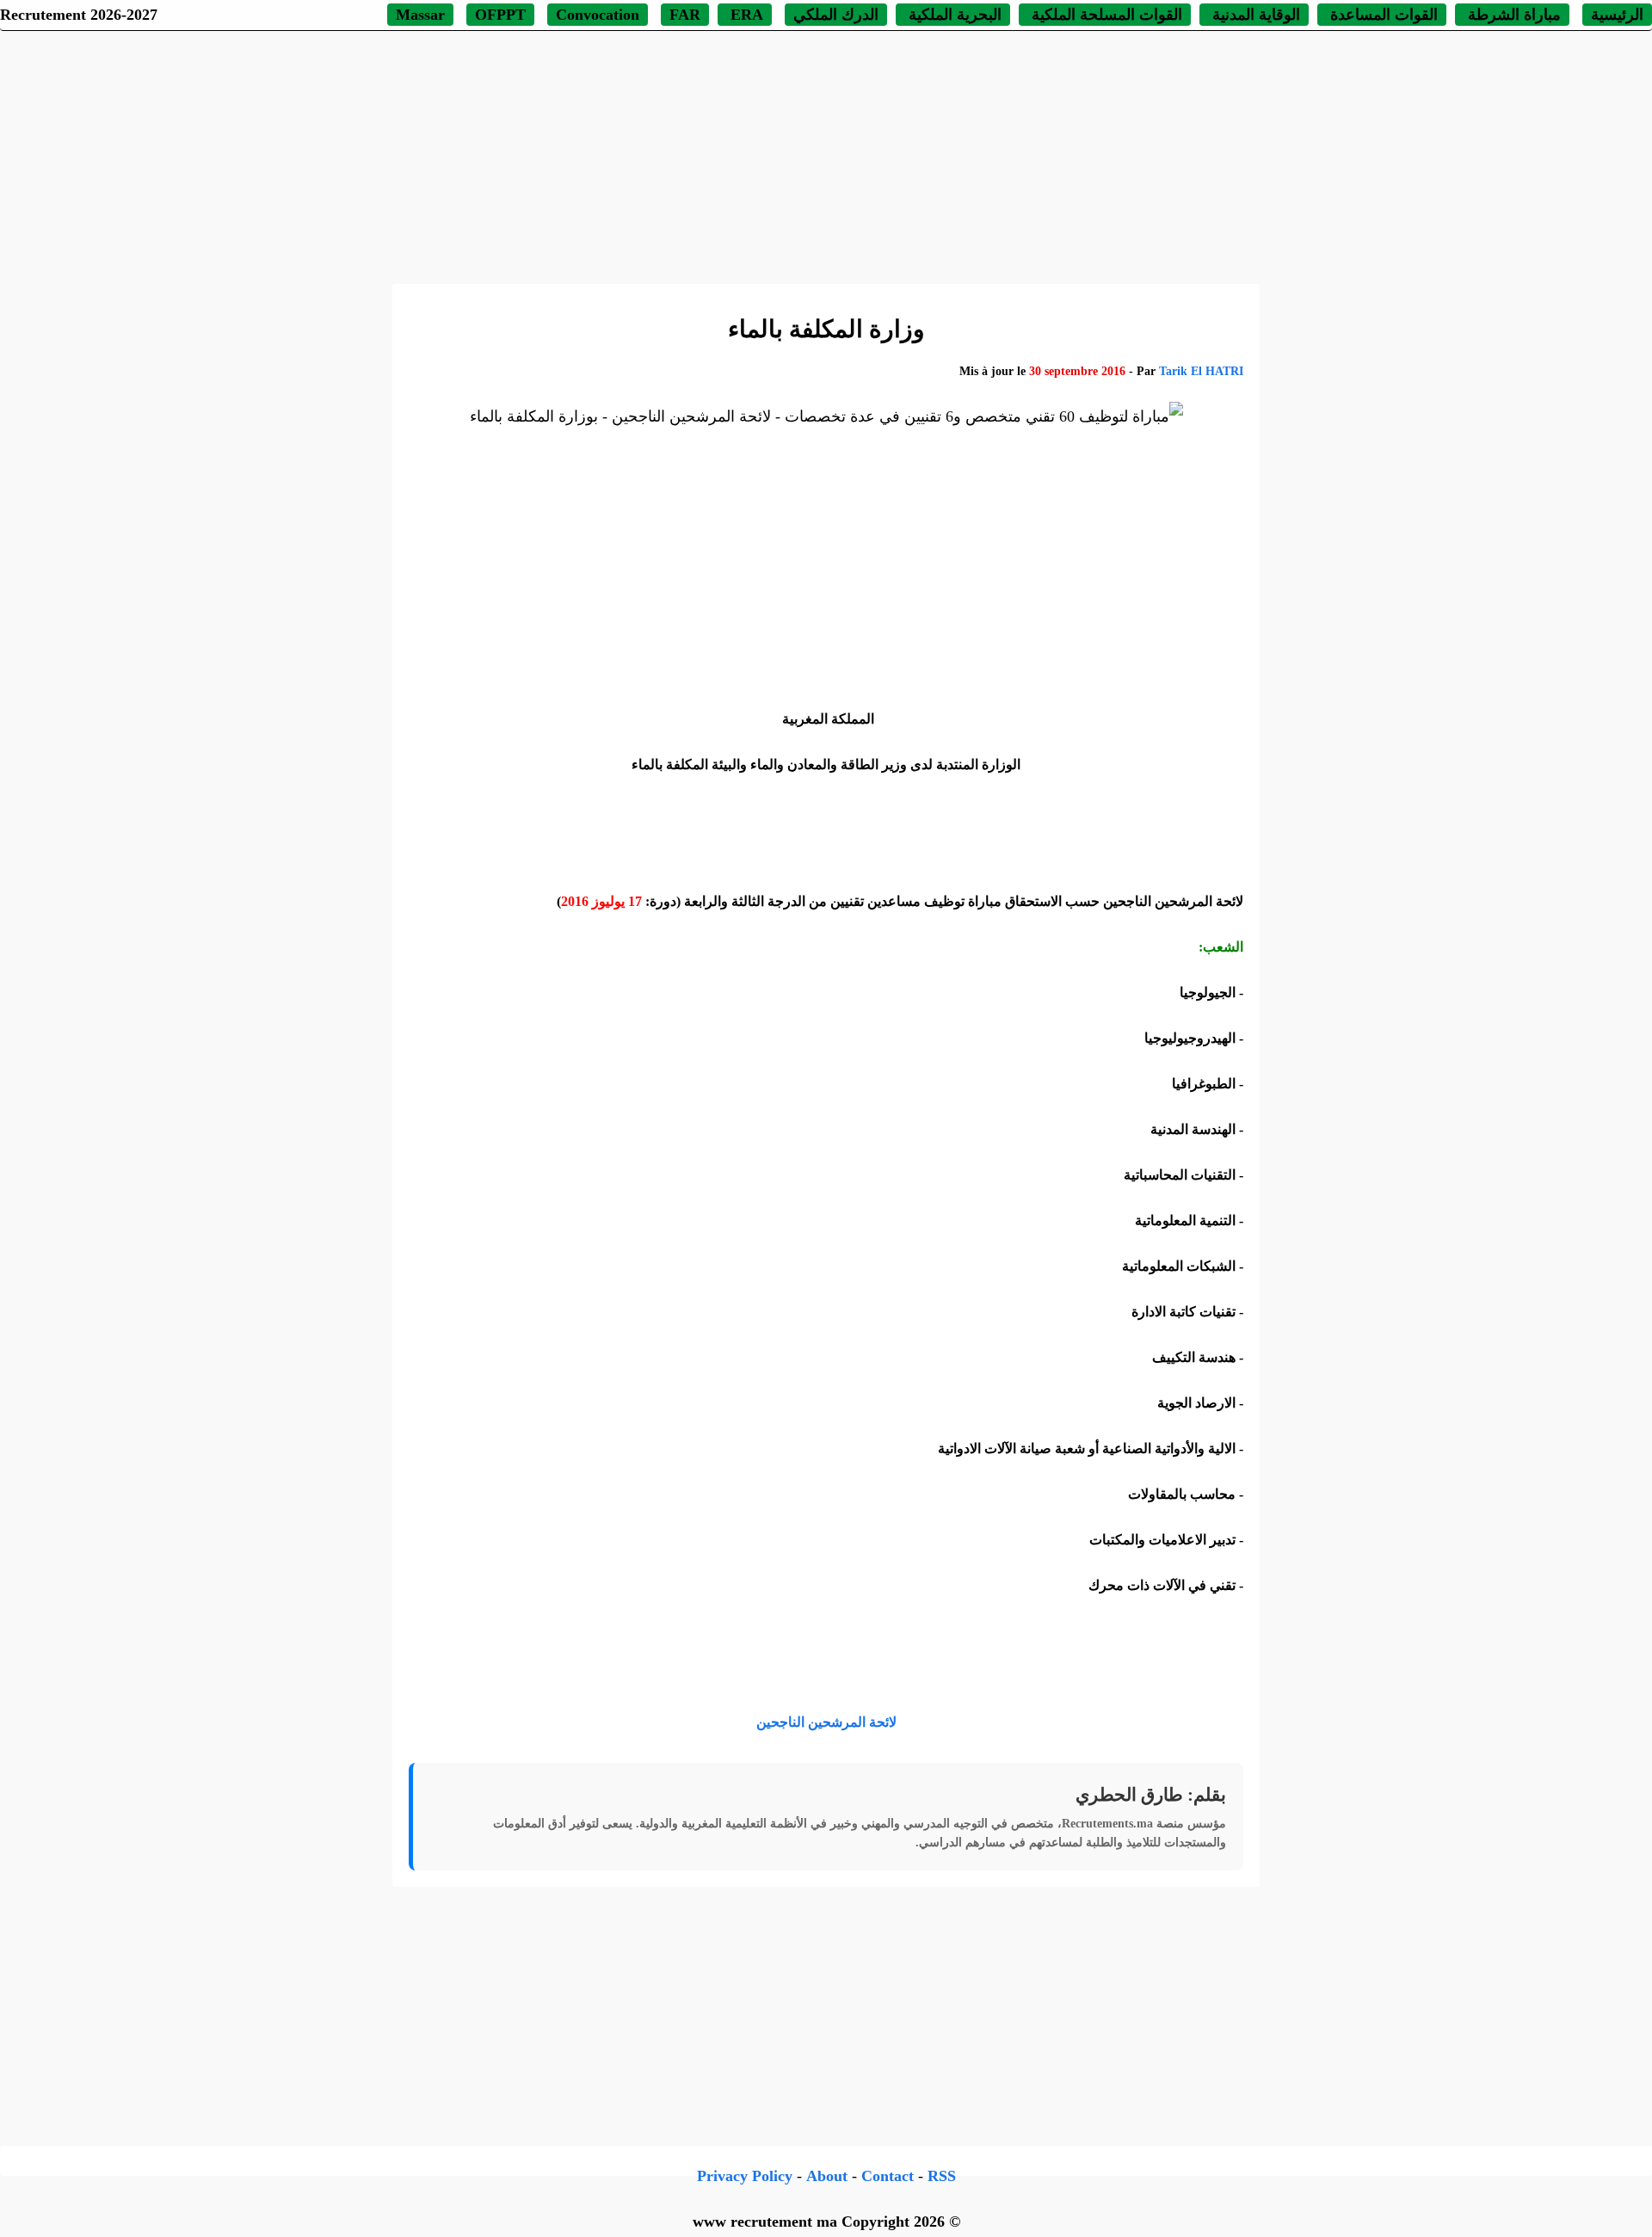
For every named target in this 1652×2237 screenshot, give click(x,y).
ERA (745, 15)
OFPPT (500, 15)
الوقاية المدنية (1256, 15)
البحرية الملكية (953, 15)
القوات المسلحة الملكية (1105, 15)
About (827, 2176)
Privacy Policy (745, 2176)
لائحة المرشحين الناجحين (826, 1722)
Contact (888, 2176)
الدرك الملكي (836, 15)
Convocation (598, 15)
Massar (420, 15)
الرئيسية (1617, 15)
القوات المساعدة (1382, 15)
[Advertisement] (826, 155)
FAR (685, 15)
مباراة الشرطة (1512, 15)
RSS (942, 2176)
